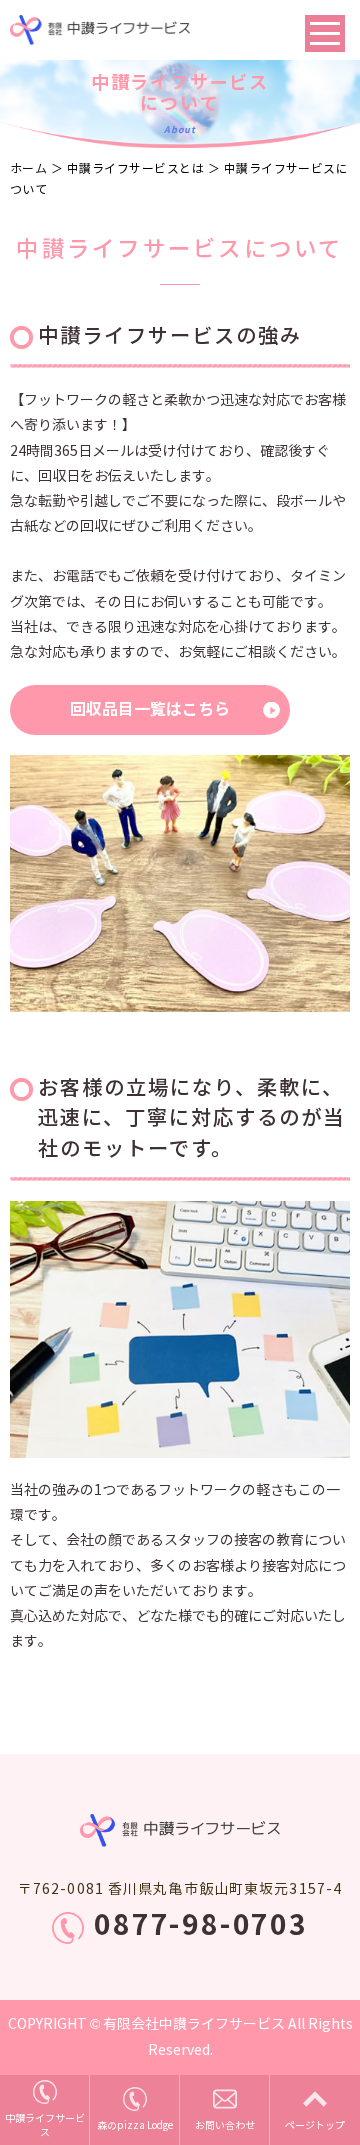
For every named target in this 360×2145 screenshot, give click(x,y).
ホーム (28, 168)
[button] (150, 710)
